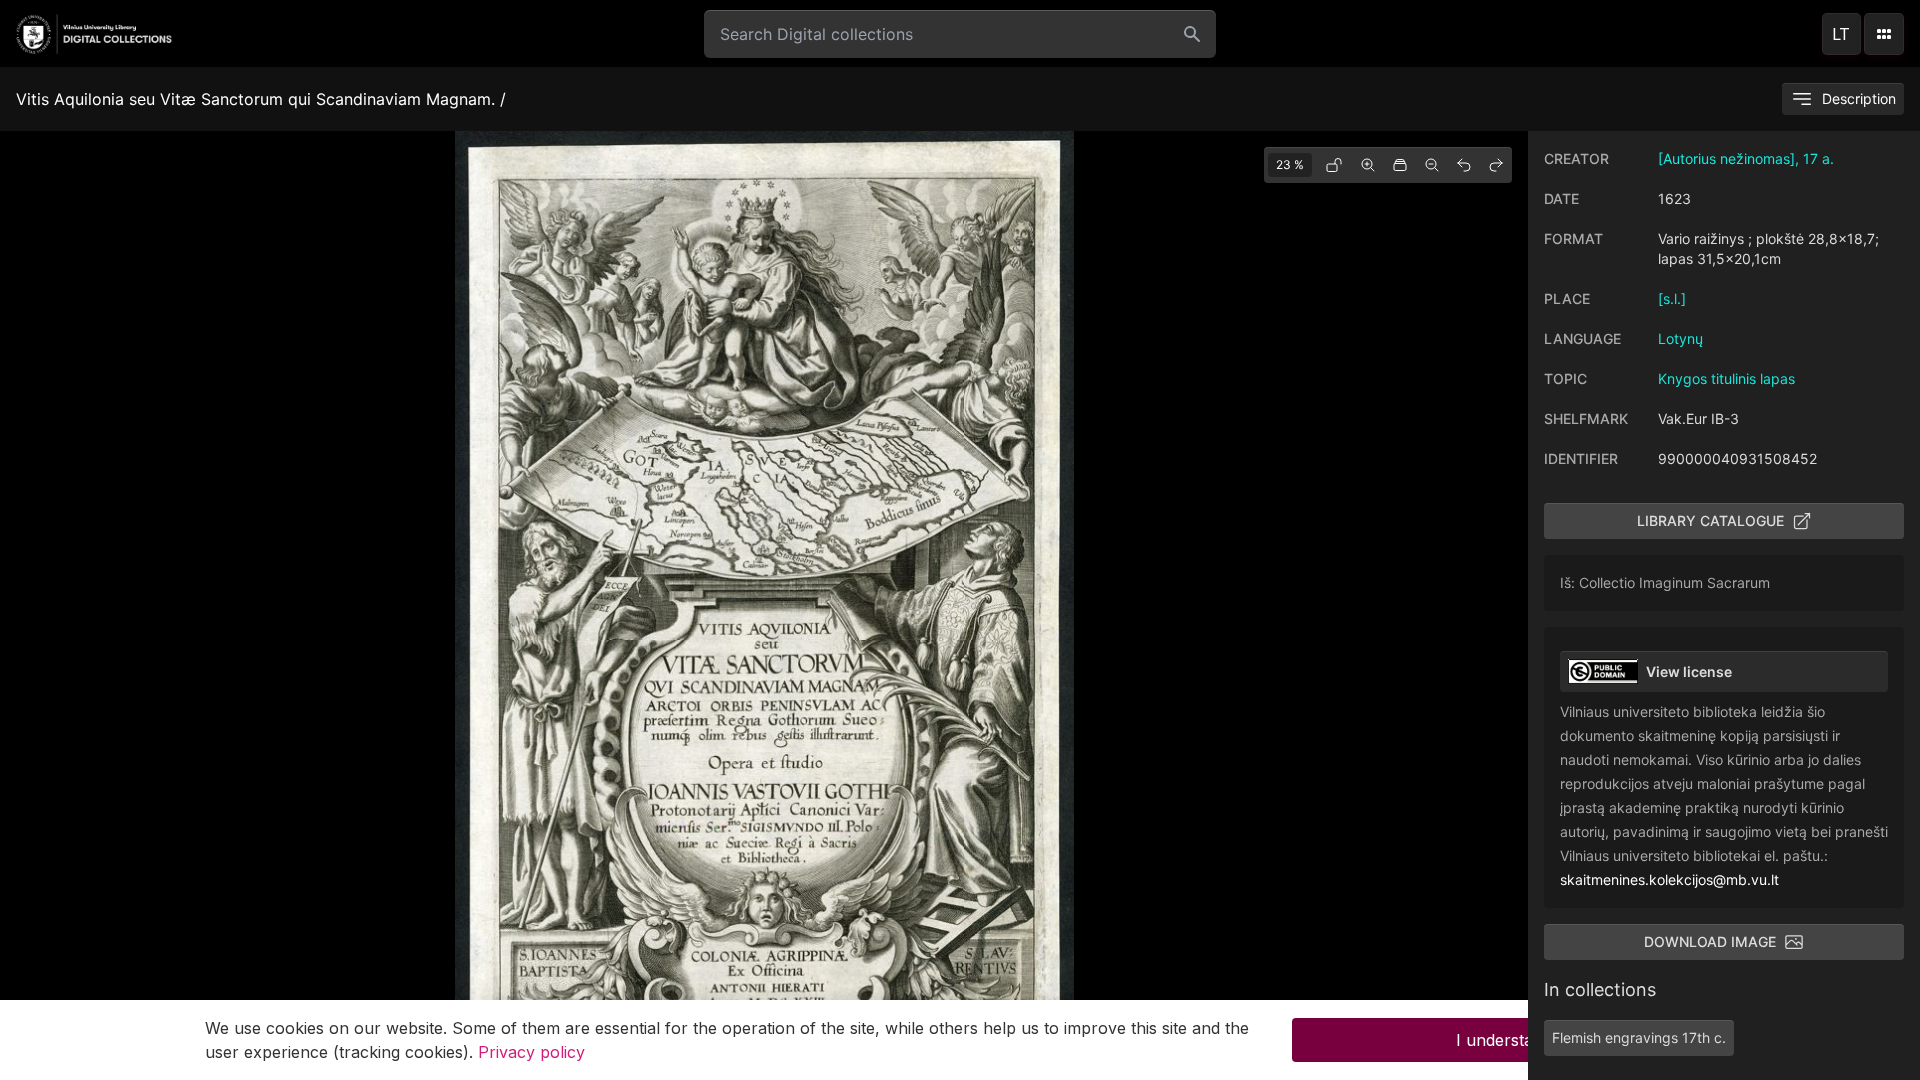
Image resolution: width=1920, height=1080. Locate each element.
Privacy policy (531, 1052)
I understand (1504, 1040)
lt (1841, 34)
